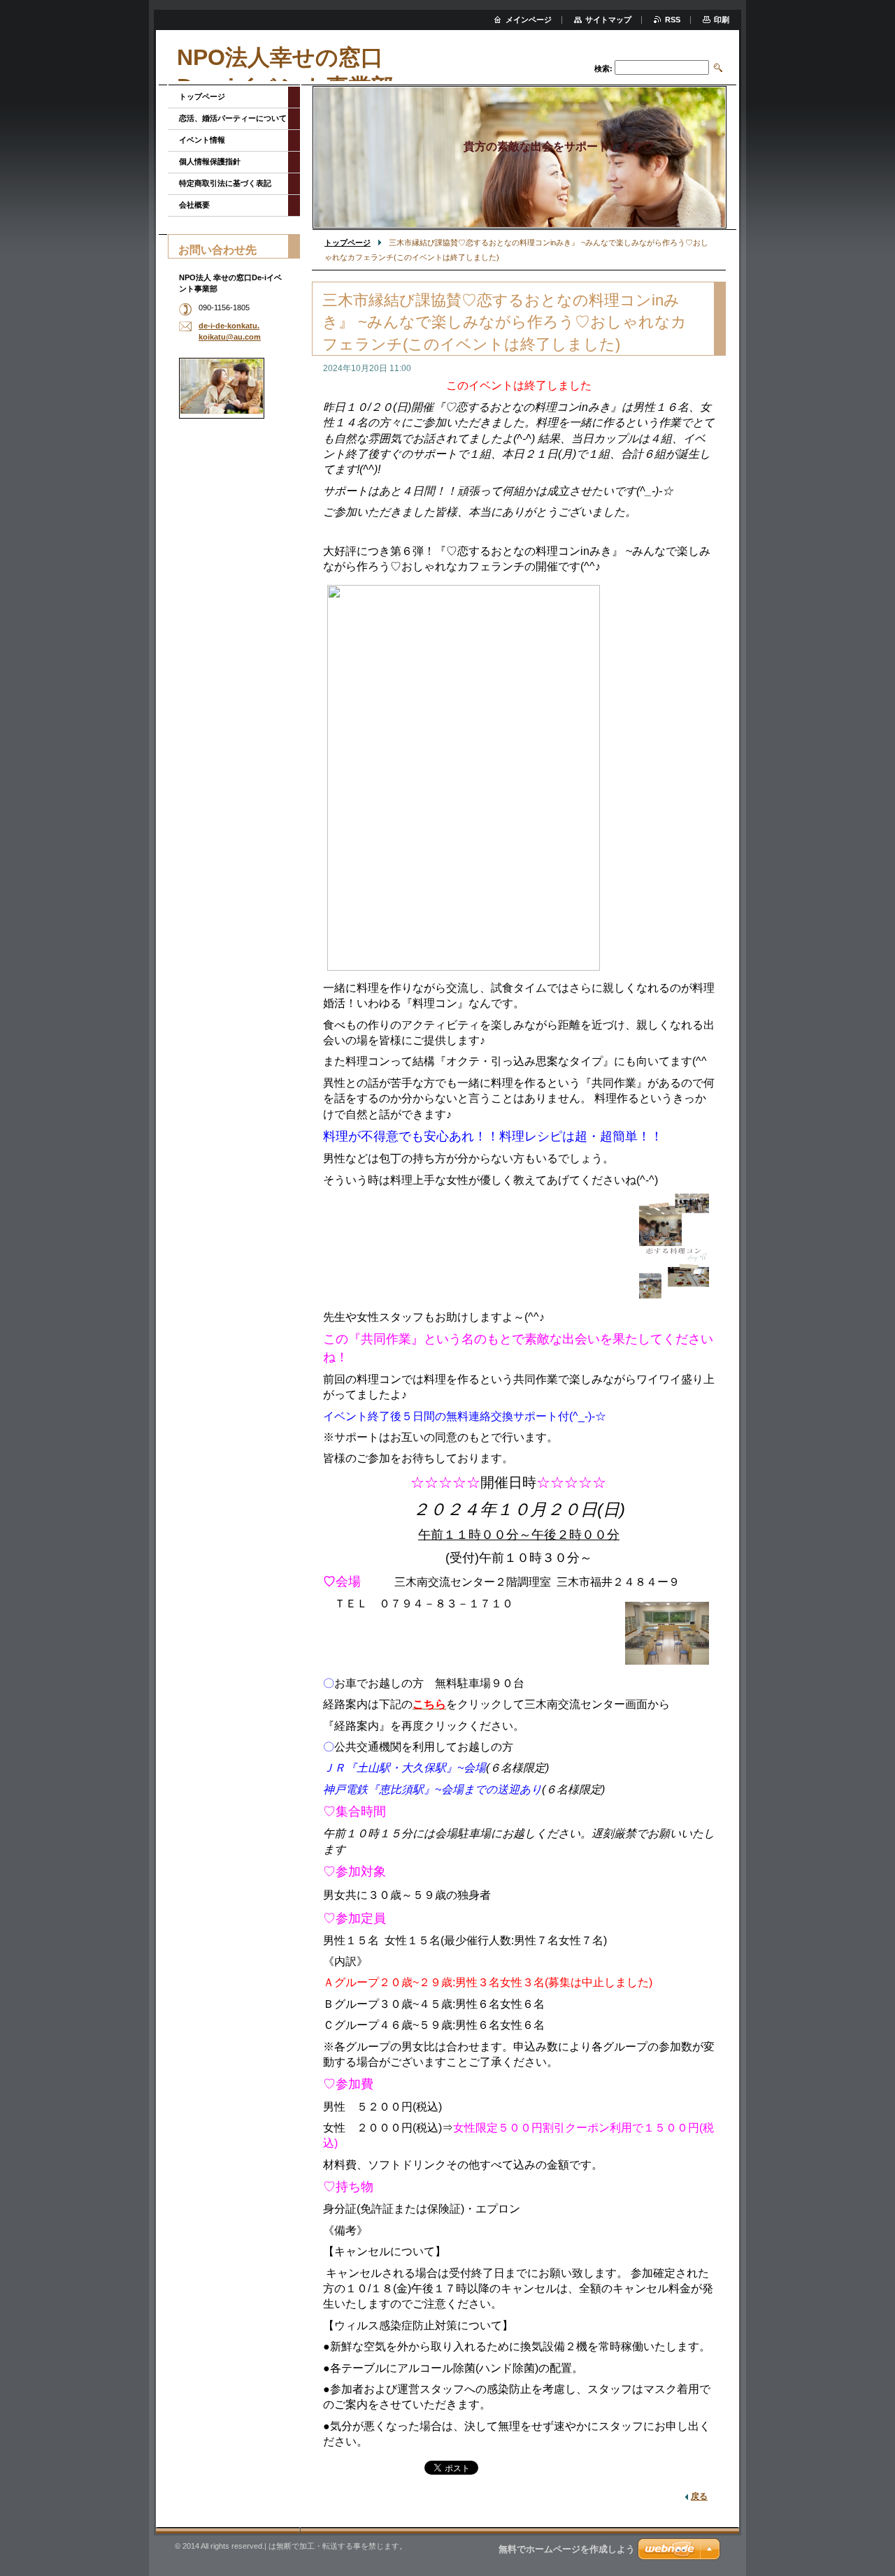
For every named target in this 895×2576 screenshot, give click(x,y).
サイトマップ (608, 20)
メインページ (529, 20)
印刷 (722, 20)
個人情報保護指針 (210, 161)
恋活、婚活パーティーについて (233, 118)
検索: (603, 68)
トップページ (348, 243)
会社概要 (194, 205)
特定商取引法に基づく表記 (225, 183)
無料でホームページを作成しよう (567, 2549)
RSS (673, 20)
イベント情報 (202, 140)
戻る (699, 2496)
